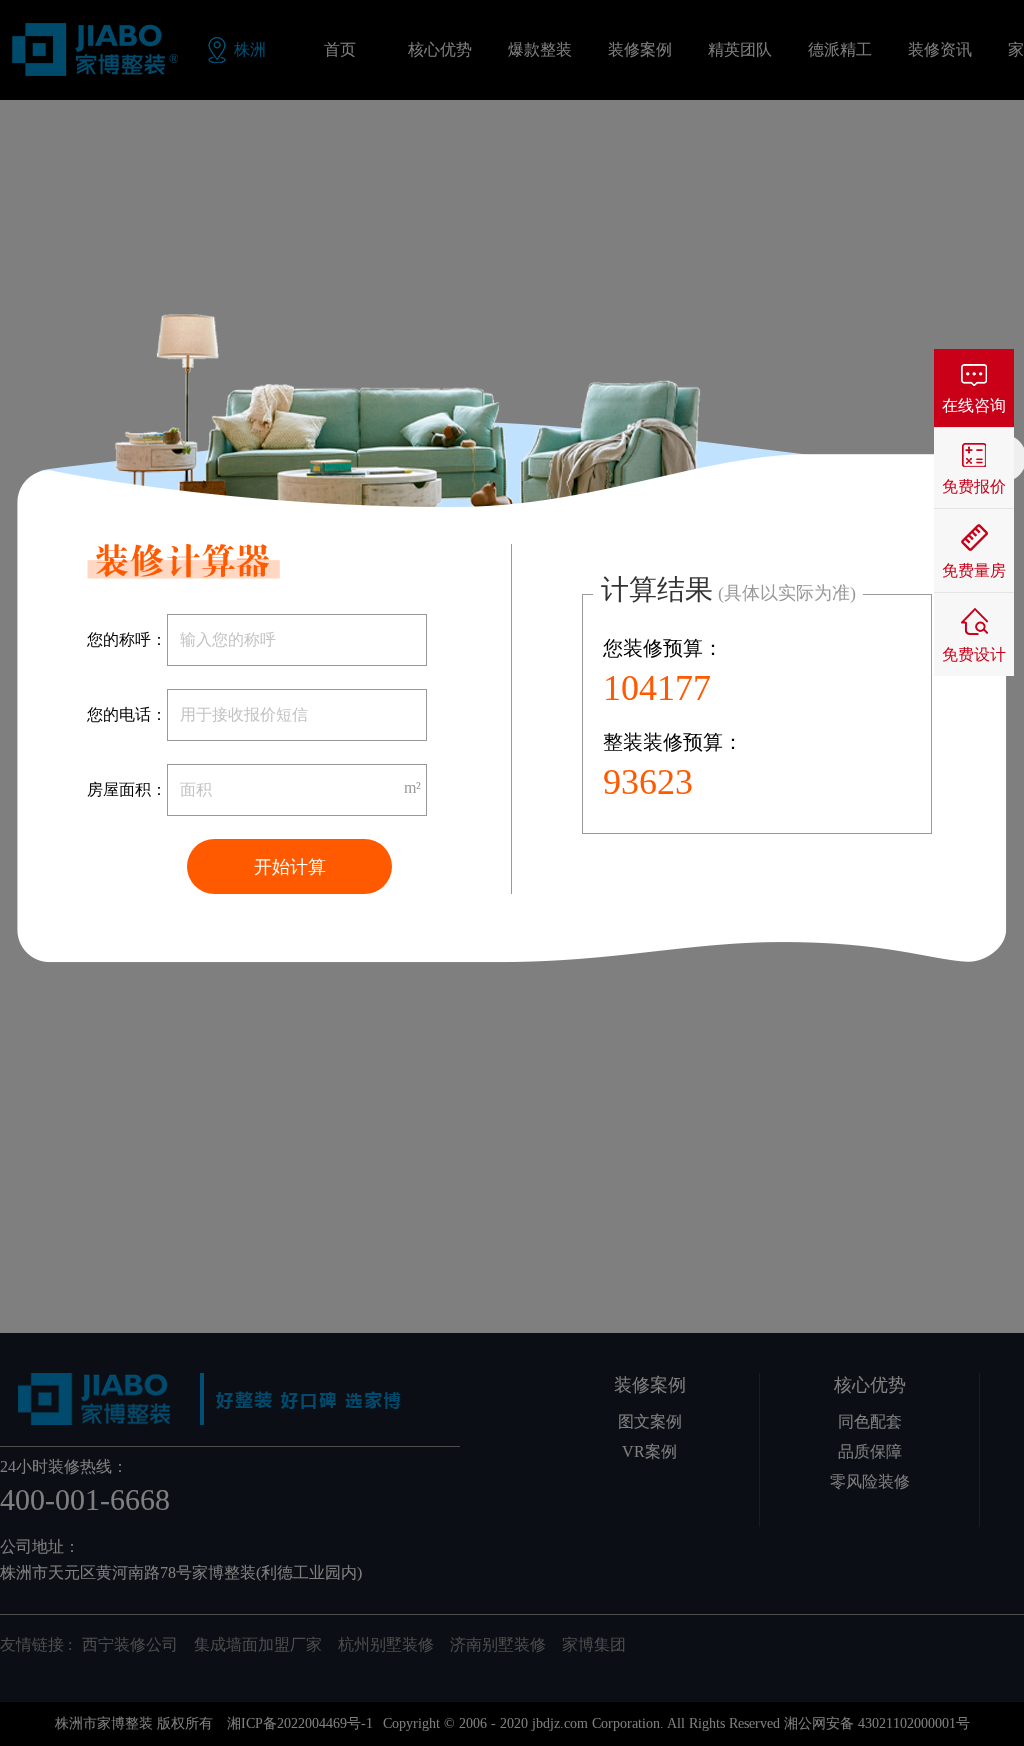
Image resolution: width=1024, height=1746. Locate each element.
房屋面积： (127, 789)
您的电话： (127, 714)
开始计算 (290, 867)
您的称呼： (127, 639)
